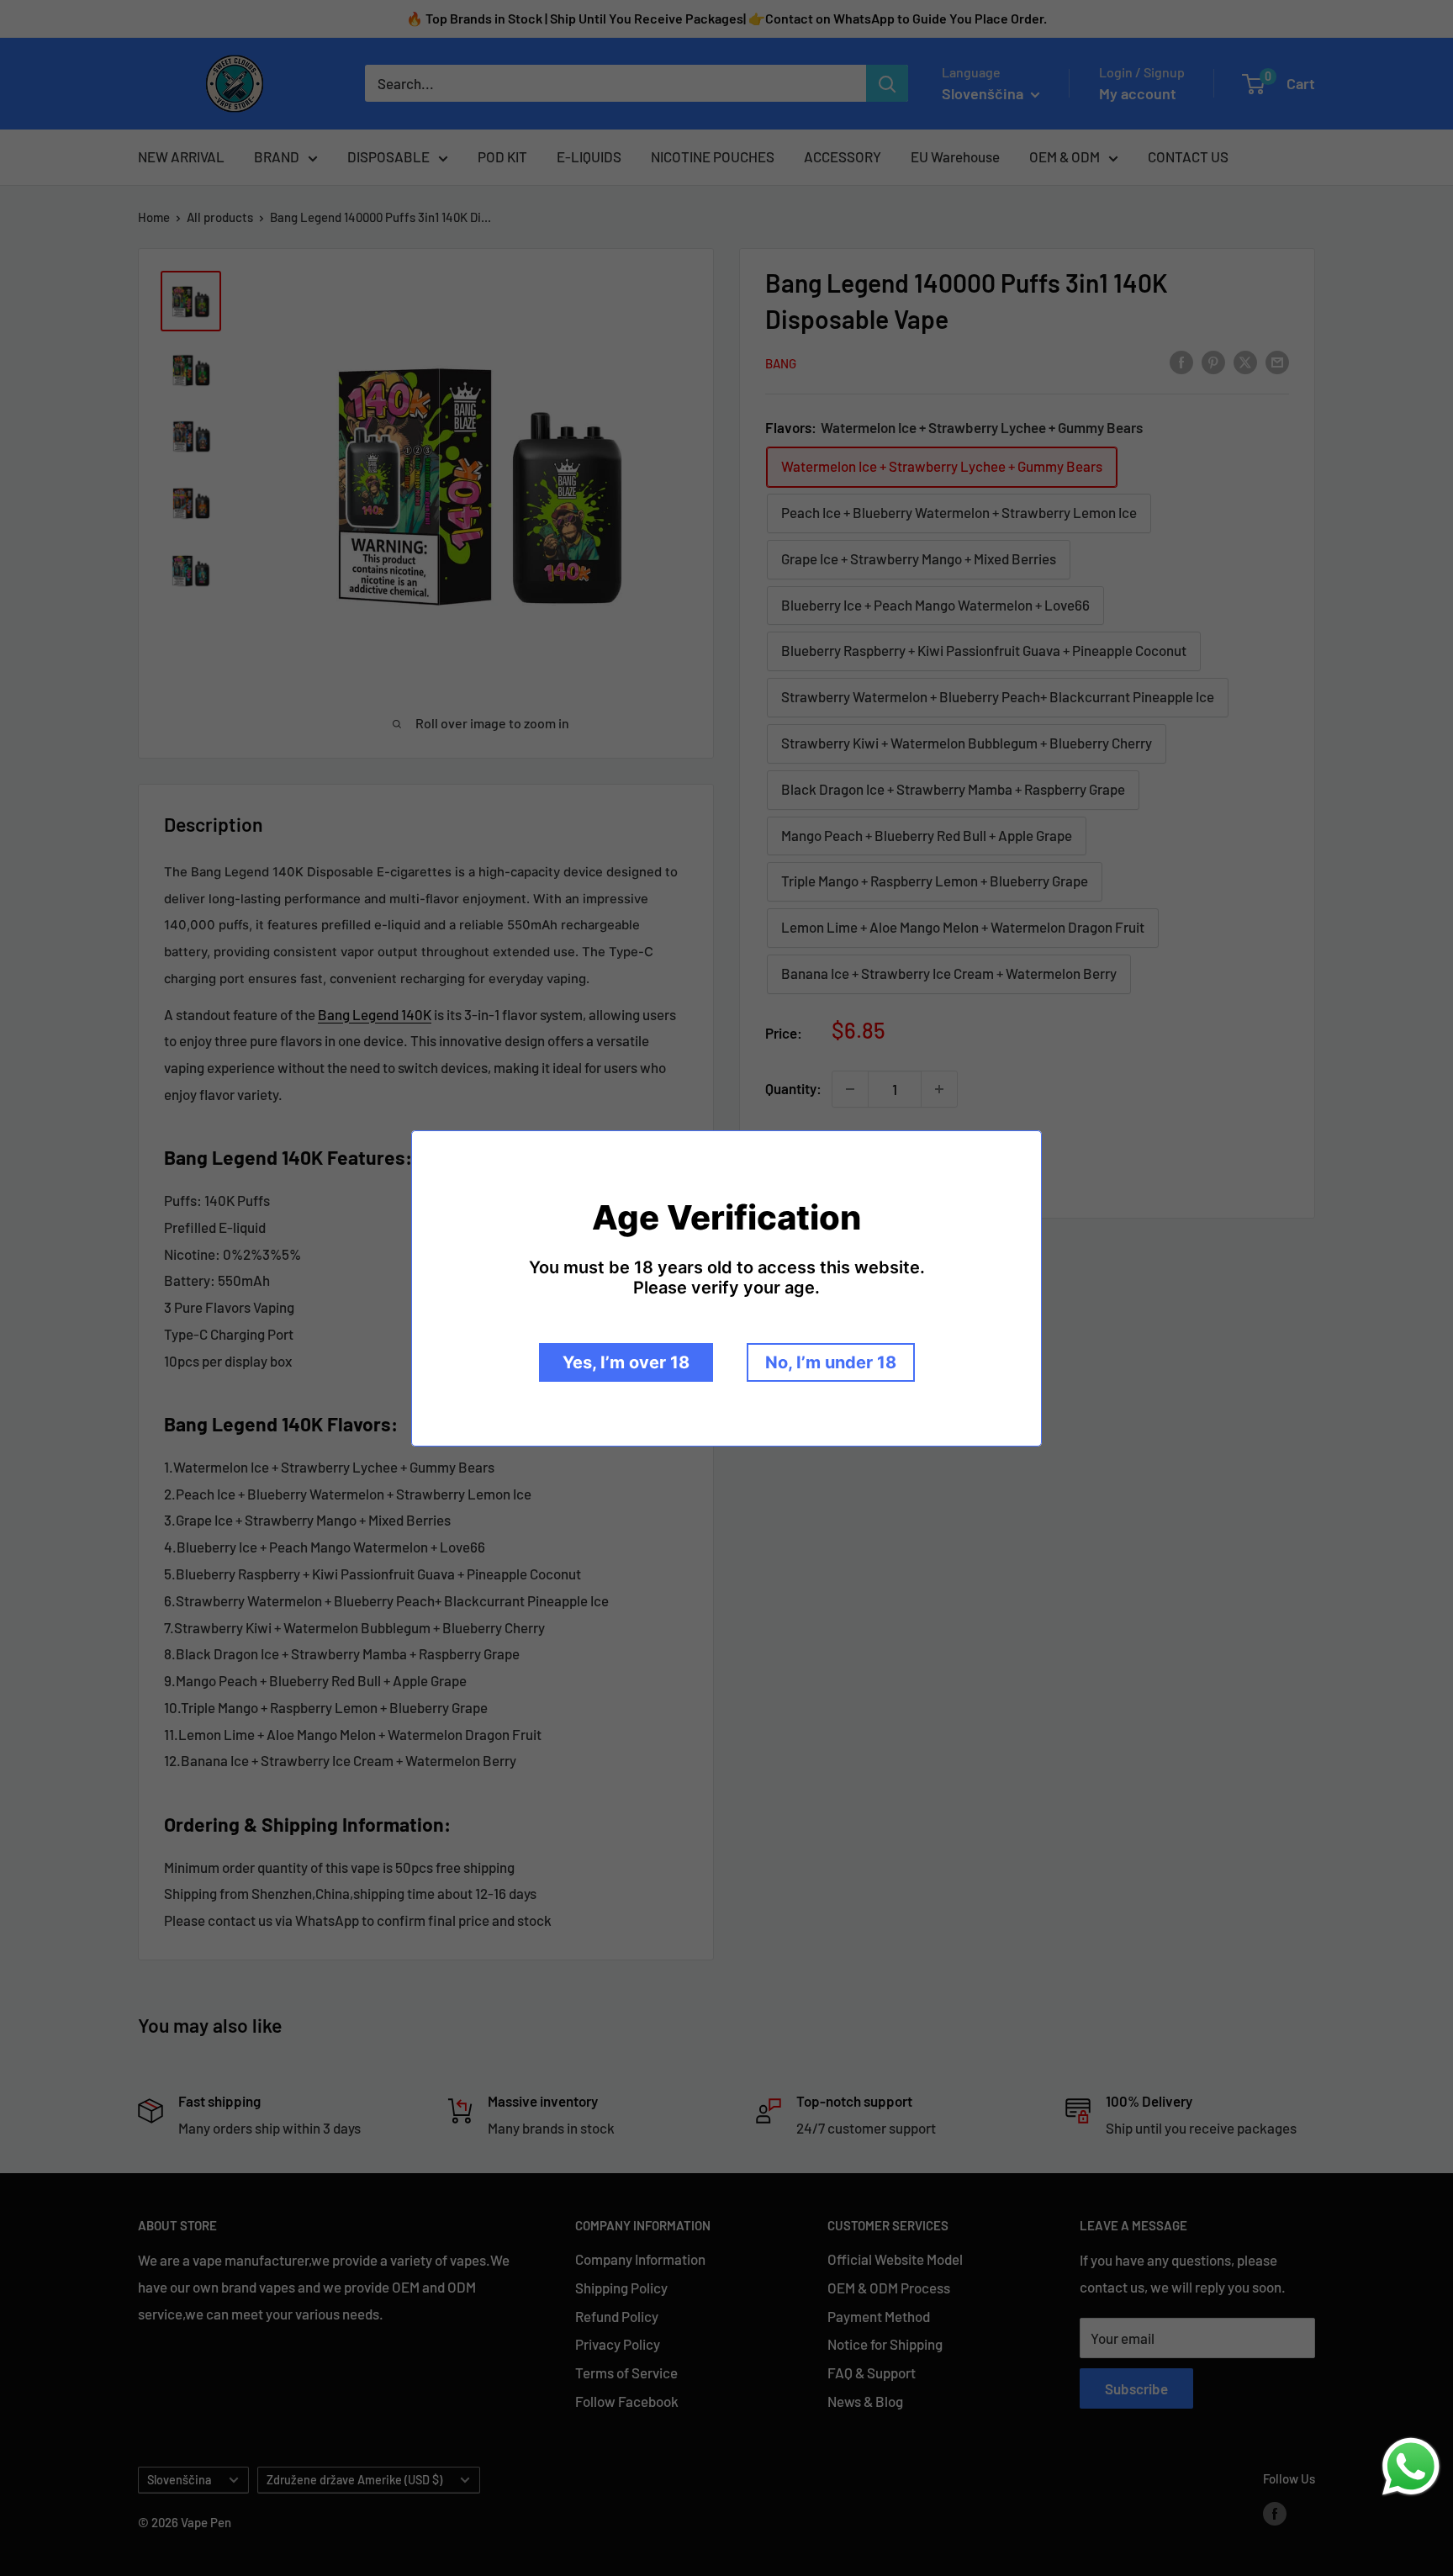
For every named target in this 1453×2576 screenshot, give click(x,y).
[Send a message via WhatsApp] (1411, 2467)
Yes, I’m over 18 (626, 1362)
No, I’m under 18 (831, 1362)
